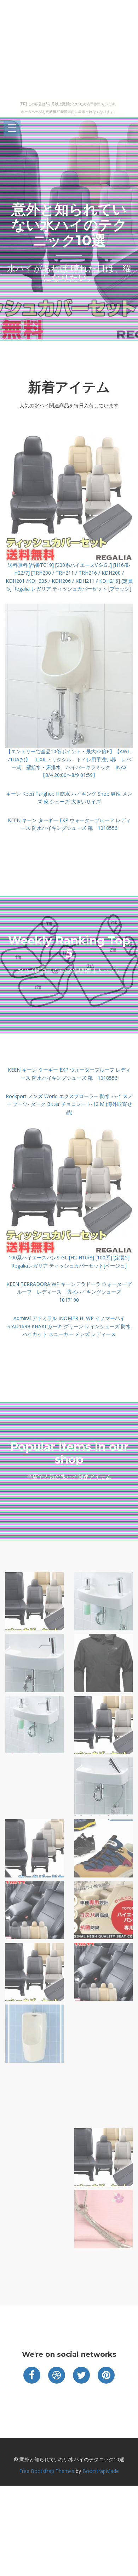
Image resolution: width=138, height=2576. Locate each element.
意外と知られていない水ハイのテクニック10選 (69, 225)
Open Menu (12, 128)
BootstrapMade (101, 2471)
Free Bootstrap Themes (47, 2471)
